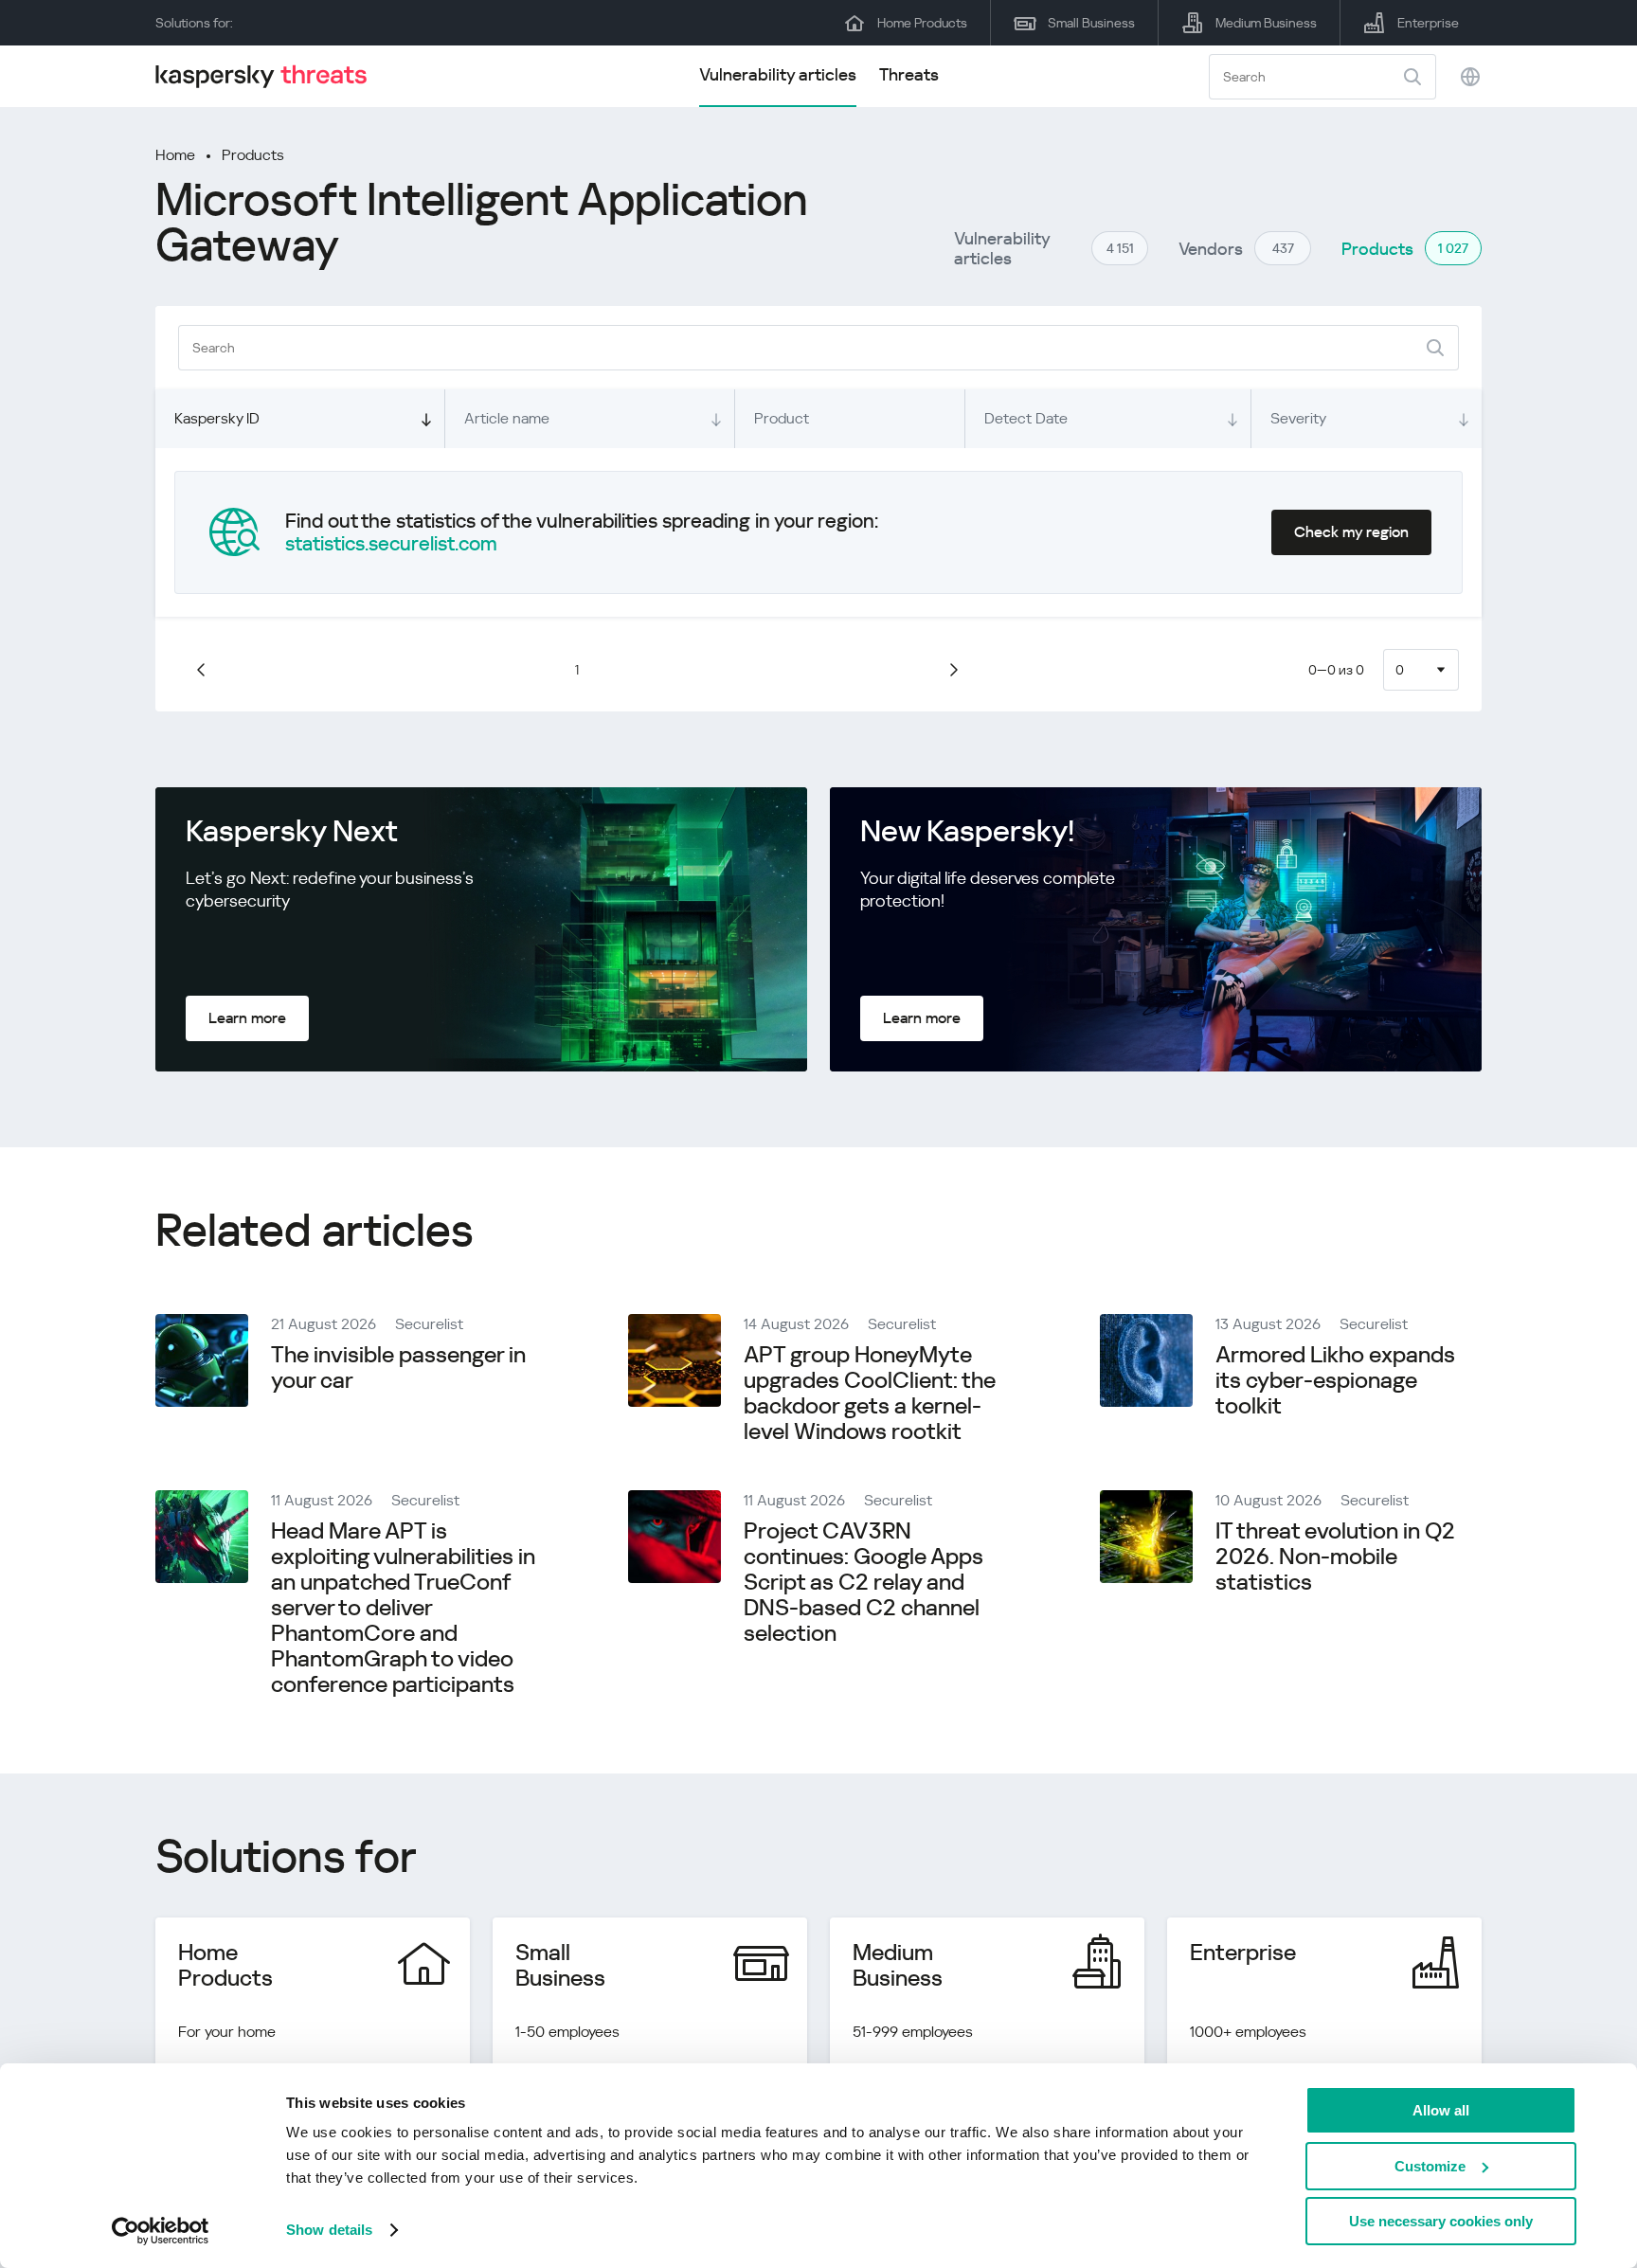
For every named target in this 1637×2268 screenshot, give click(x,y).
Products (253, 155)
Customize (1430, 2166)
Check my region (1351, 532)
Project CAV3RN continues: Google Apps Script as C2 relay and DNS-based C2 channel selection (863, 1582)
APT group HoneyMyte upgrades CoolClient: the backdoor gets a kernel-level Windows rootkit (870, 1393)
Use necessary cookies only (1441, 2221)
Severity (1298, 418)
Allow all (1441, 2110)
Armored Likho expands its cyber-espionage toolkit (1335, 1380)
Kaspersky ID (217, 418)
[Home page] (269, 76)
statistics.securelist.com (391, 544)
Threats (909, 74)
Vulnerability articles (778, 74)
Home (175, 155)
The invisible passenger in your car (398, 1368)
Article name (507, 418)
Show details (329, 2230)
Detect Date (1026, 418)
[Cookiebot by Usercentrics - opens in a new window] (161, 2231)
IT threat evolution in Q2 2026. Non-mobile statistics (1335, 1557)
